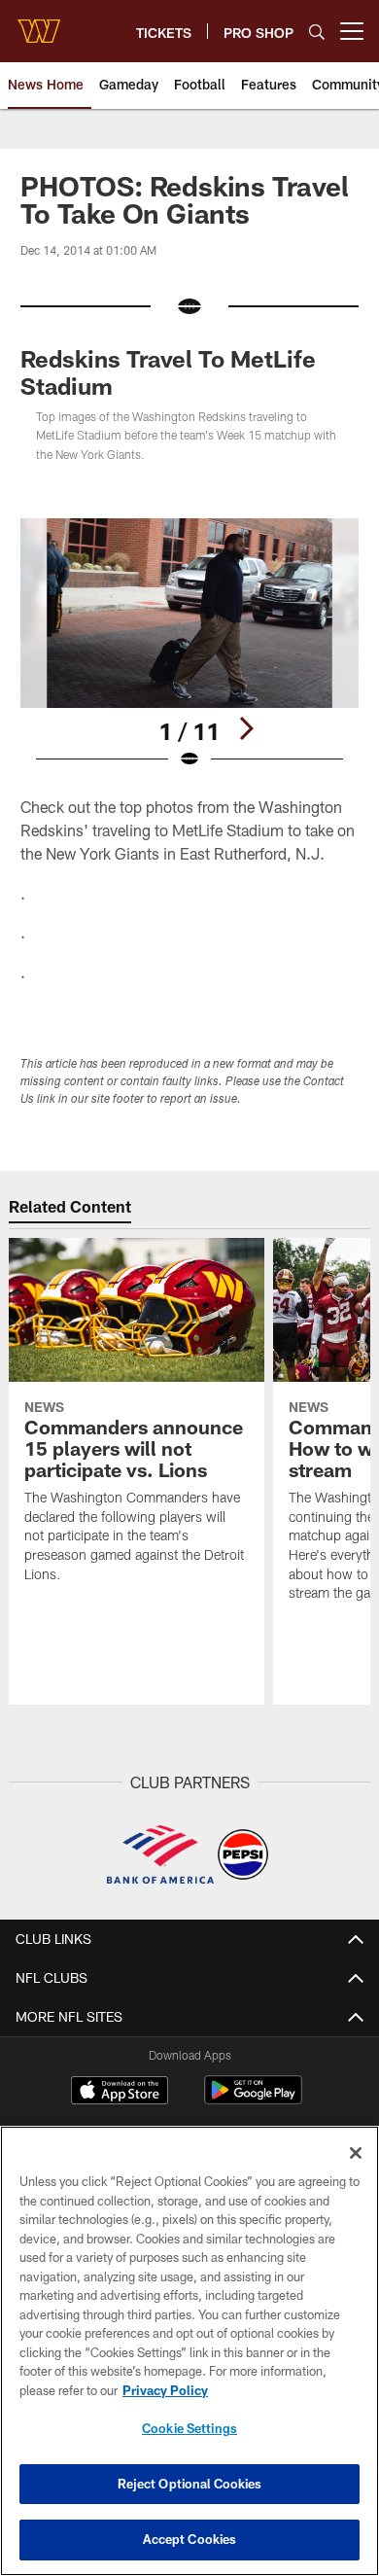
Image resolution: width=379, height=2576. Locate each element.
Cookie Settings (189, 2428)
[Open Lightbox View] (189, 644)
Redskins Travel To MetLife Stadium (168, 372)
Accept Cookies (190, 2539)
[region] (189, 2351)
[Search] (317, 32)
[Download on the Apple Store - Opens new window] (120, 2093)
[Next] (246, 728)
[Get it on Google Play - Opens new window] (253, 2100)
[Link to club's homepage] (39, 23)
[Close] (356, 2153)
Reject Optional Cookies (190, 2484)
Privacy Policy (165, 2390)
